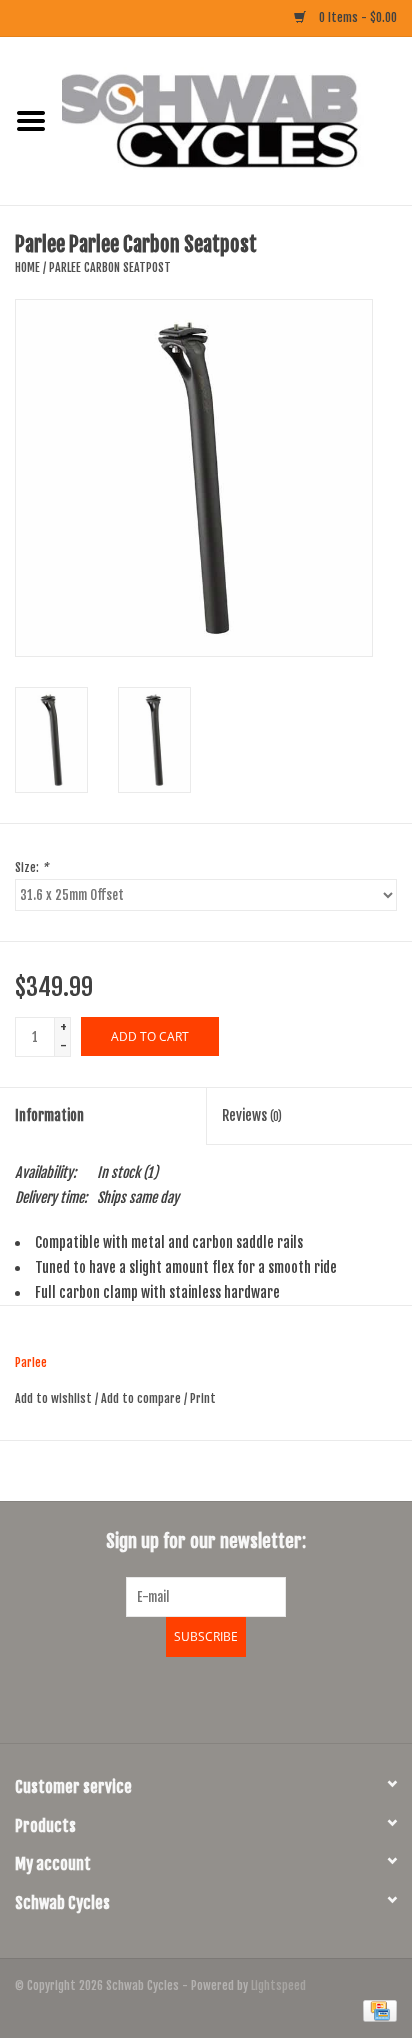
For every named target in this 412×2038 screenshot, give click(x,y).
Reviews (252, 1115)
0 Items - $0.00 (356, 17)
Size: (31, 867)
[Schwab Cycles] (237, 120)
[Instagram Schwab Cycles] (259, 1697)
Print (203, 1398)
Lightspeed (278, 1985)
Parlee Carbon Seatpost (110, 267)
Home (27, 267)
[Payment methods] (376, 2010)
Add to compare (142, 1398)
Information (49, 1115)
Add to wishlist (53, 1398)
